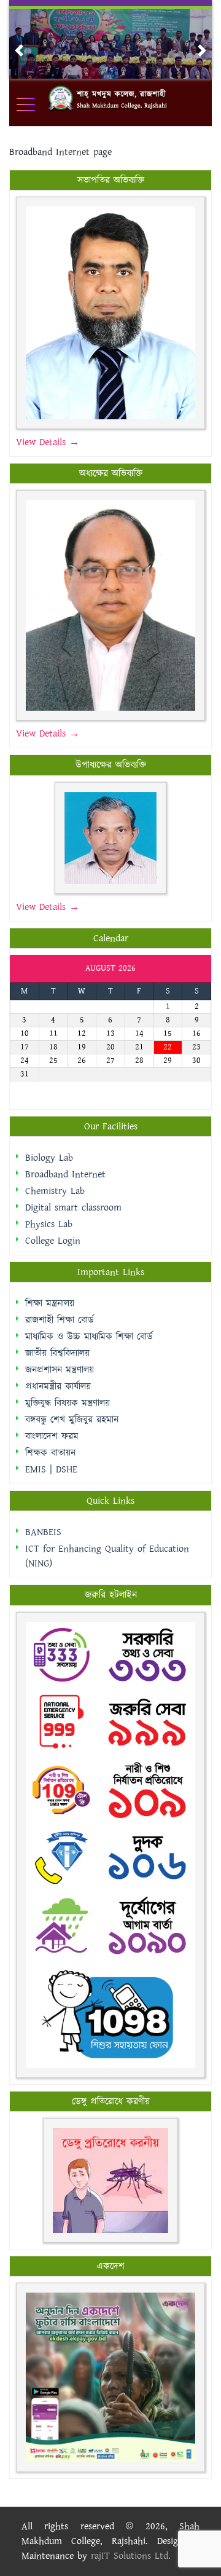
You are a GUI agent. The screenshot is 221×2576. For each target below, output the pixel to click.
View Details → (48, 442)
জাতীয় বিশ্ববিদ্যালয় (57, 1353)
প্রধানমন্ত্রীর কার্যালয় (58, 1387)
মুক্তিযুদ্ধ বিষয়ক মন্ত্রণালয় (68, 1403)
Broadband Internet (65, 1175)
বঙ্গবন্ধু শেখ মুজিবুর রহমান (72, 1420)
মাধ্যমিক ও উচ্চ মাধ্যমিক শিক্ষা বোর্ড (89, 1337)
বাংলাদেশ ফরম (52, 1436)
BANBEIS (43, 1532)
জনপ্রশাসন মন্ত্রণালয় (60, 1370)
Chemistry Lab (55, 1191)
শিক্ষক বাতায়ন (50, 1453)
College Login (53, 1241)
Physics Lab (49, 1224)
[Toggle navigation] (34, 105)
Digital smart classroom (73, 1208)
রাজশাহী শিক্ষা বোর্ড (60, 1320)
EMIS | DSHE (51, 1470)
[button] (19, 50)
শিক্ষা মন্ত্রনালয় (50, 1304)
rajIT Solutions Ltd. (131, 2556)
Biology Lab (49, 1158)
